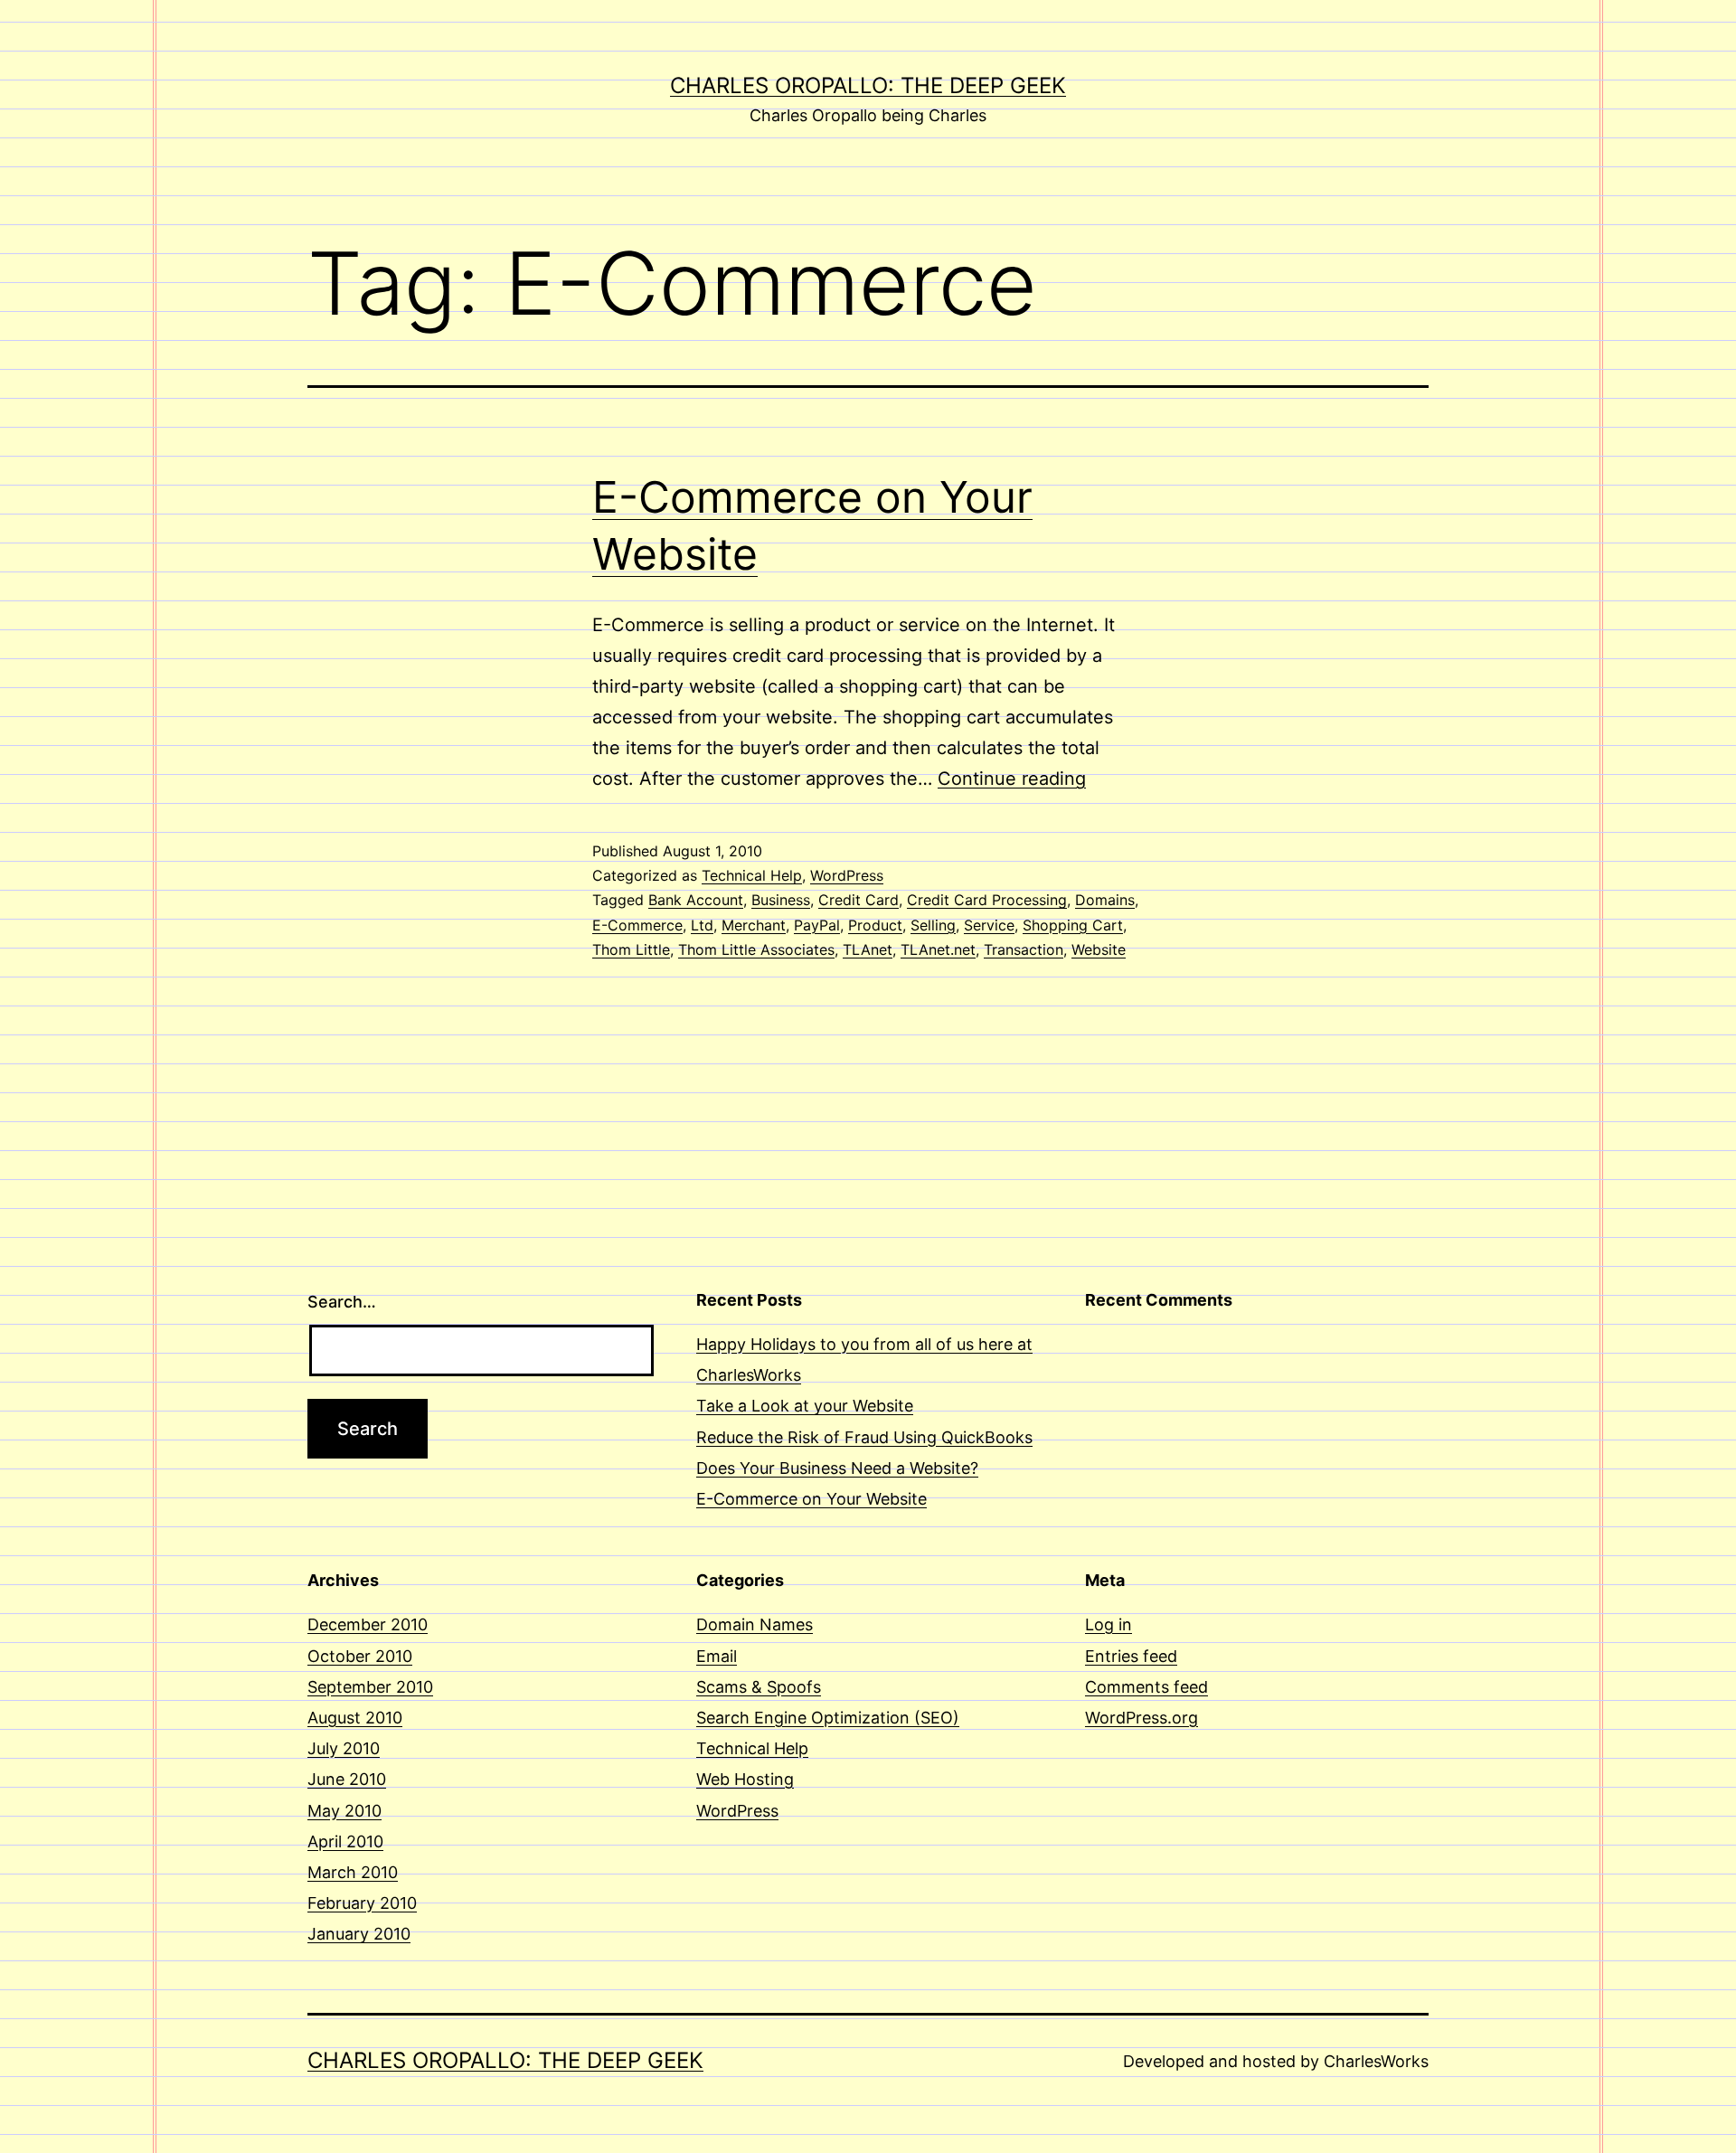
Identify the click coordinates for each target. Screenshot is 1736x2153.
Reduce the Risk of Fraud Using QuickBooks (864, 1437)
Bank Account (696, 900)
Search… (342, 1302)
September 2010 (370, 1687)
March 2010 (353, 1872)
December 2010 (368, 1624)
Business (781, 900)
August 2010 (355, 1718)
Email (717, 1656)
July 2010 (344, 1748)
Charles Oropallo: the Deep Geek (868, 85)
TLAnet (868, 949)
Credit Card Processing (987, 900)
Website (1099, 949)
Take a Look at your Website (805, 1406)
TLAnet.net (938, 949)
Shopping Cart (1073, 925)
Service (989, 925)
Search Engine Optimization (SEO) (828, 1718)
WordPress (847, 875)
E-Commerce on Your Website (811, 1499)
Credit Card (859, 900)
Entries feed (1131, 1656)
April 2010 (345, 1841)
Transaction (1024, 949)
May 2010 (344, 1811)
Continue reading (1012, 779)
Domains (1105, 900)
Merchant (754, 925)
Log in (1109, 1624)
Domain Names (755, 1624)
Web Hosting (745, 1779)
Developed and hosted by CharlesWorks (1276, 2061)
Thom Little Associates (756, 949)
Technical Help (752, 875)
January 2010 (359, 1934)
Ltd (702, 925)
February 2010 (362, 1903)
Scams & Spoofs (759, 1687)
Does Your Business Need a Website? (837, 1468)
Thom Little (631, 949)
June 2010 (347, 1779)
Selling (933, 925)
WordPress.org (1142, 1718)
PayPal (817, 925)
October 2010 (360, 1656)
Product (875, 925)
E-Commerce (637, 925)
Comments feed (1146, 1687)
